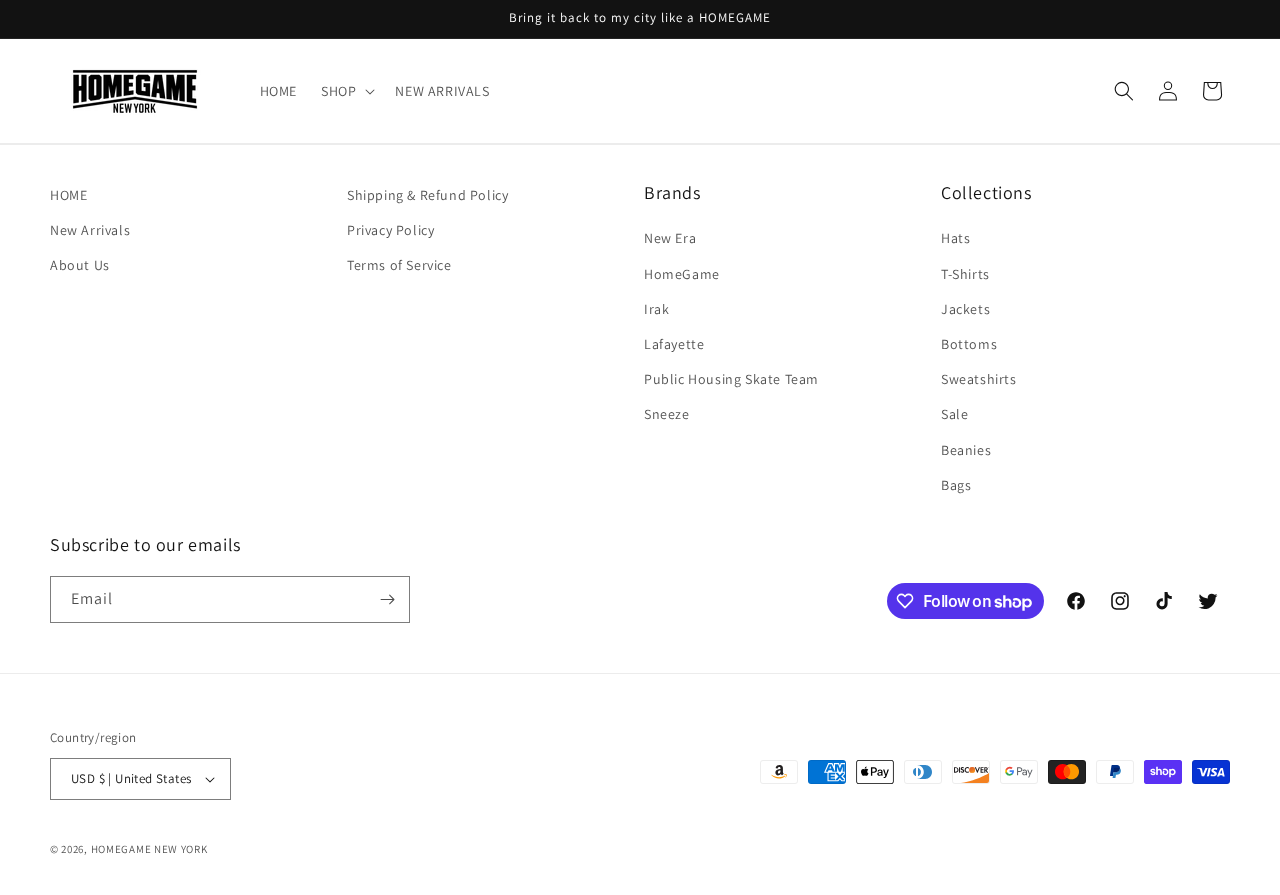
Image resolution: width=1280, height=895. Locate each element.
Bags (956, 485)
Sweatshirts (979, 379)
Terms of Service (399, 265)
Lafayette (674, 344)
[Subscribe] (387, 599)
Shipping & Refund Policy (427, 195)
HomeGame (682, 274)
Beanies (966, 450)
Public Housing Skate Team (731, 379)
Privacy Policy (390, 230)
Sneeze (667, 414)
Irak (656, 309)
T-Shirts (965, 274)
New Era (670, 238)
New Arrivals (90, 230)
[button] (346, 91)
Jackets (965, 309)
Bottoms (969, 344)
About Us (80, 265)
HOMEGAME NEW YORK (149, 849)
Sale (954, 414)
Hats (955, 238)
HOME (68, 195)
